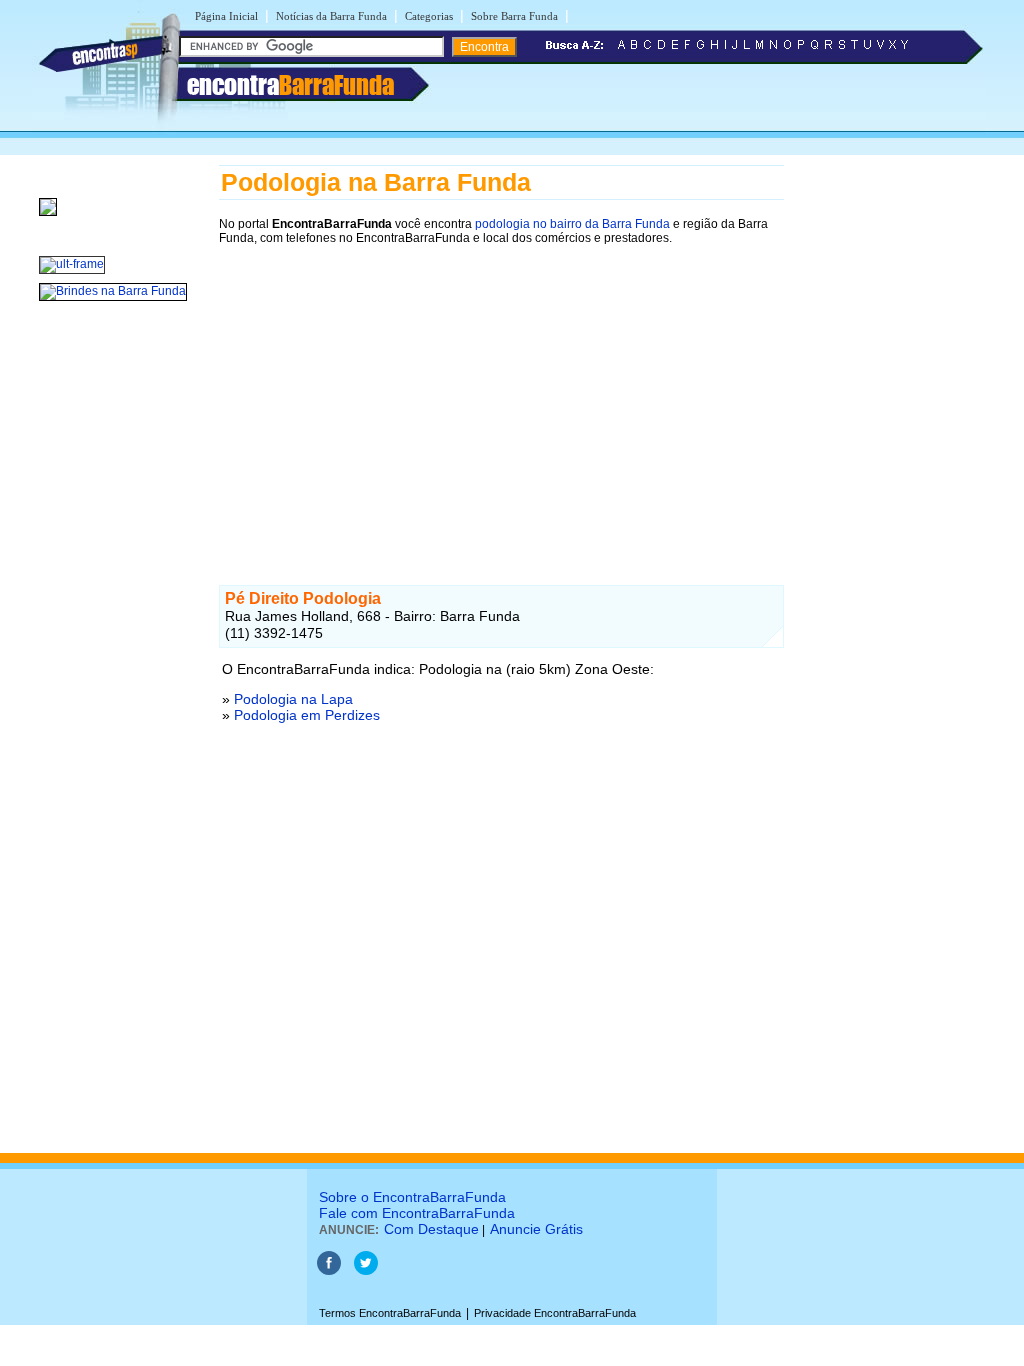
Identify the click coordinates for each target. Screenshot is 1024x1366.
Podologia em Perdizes (307, 715)
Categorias (429, 16)
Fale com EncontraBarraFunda (417, 1213)
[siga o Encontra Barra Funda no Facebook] (329, 1271)
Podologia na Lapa (293, 699)
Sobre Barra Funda (514, 16)
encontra (290, 85)
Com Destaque (431, 1229)
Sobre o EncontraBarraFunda (412, 1197)
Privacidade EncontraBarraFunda (555, 1313)
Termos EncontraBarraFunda (390, 1313)
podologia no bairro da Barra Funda (572, 224)
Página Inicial (226, 16)
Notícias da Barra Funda (331, 16)
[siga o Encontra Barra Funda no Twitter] (366, 1271)
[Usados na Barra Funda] (48, 217)
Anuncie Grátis (536, 1229)
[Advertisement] (501, 397)
